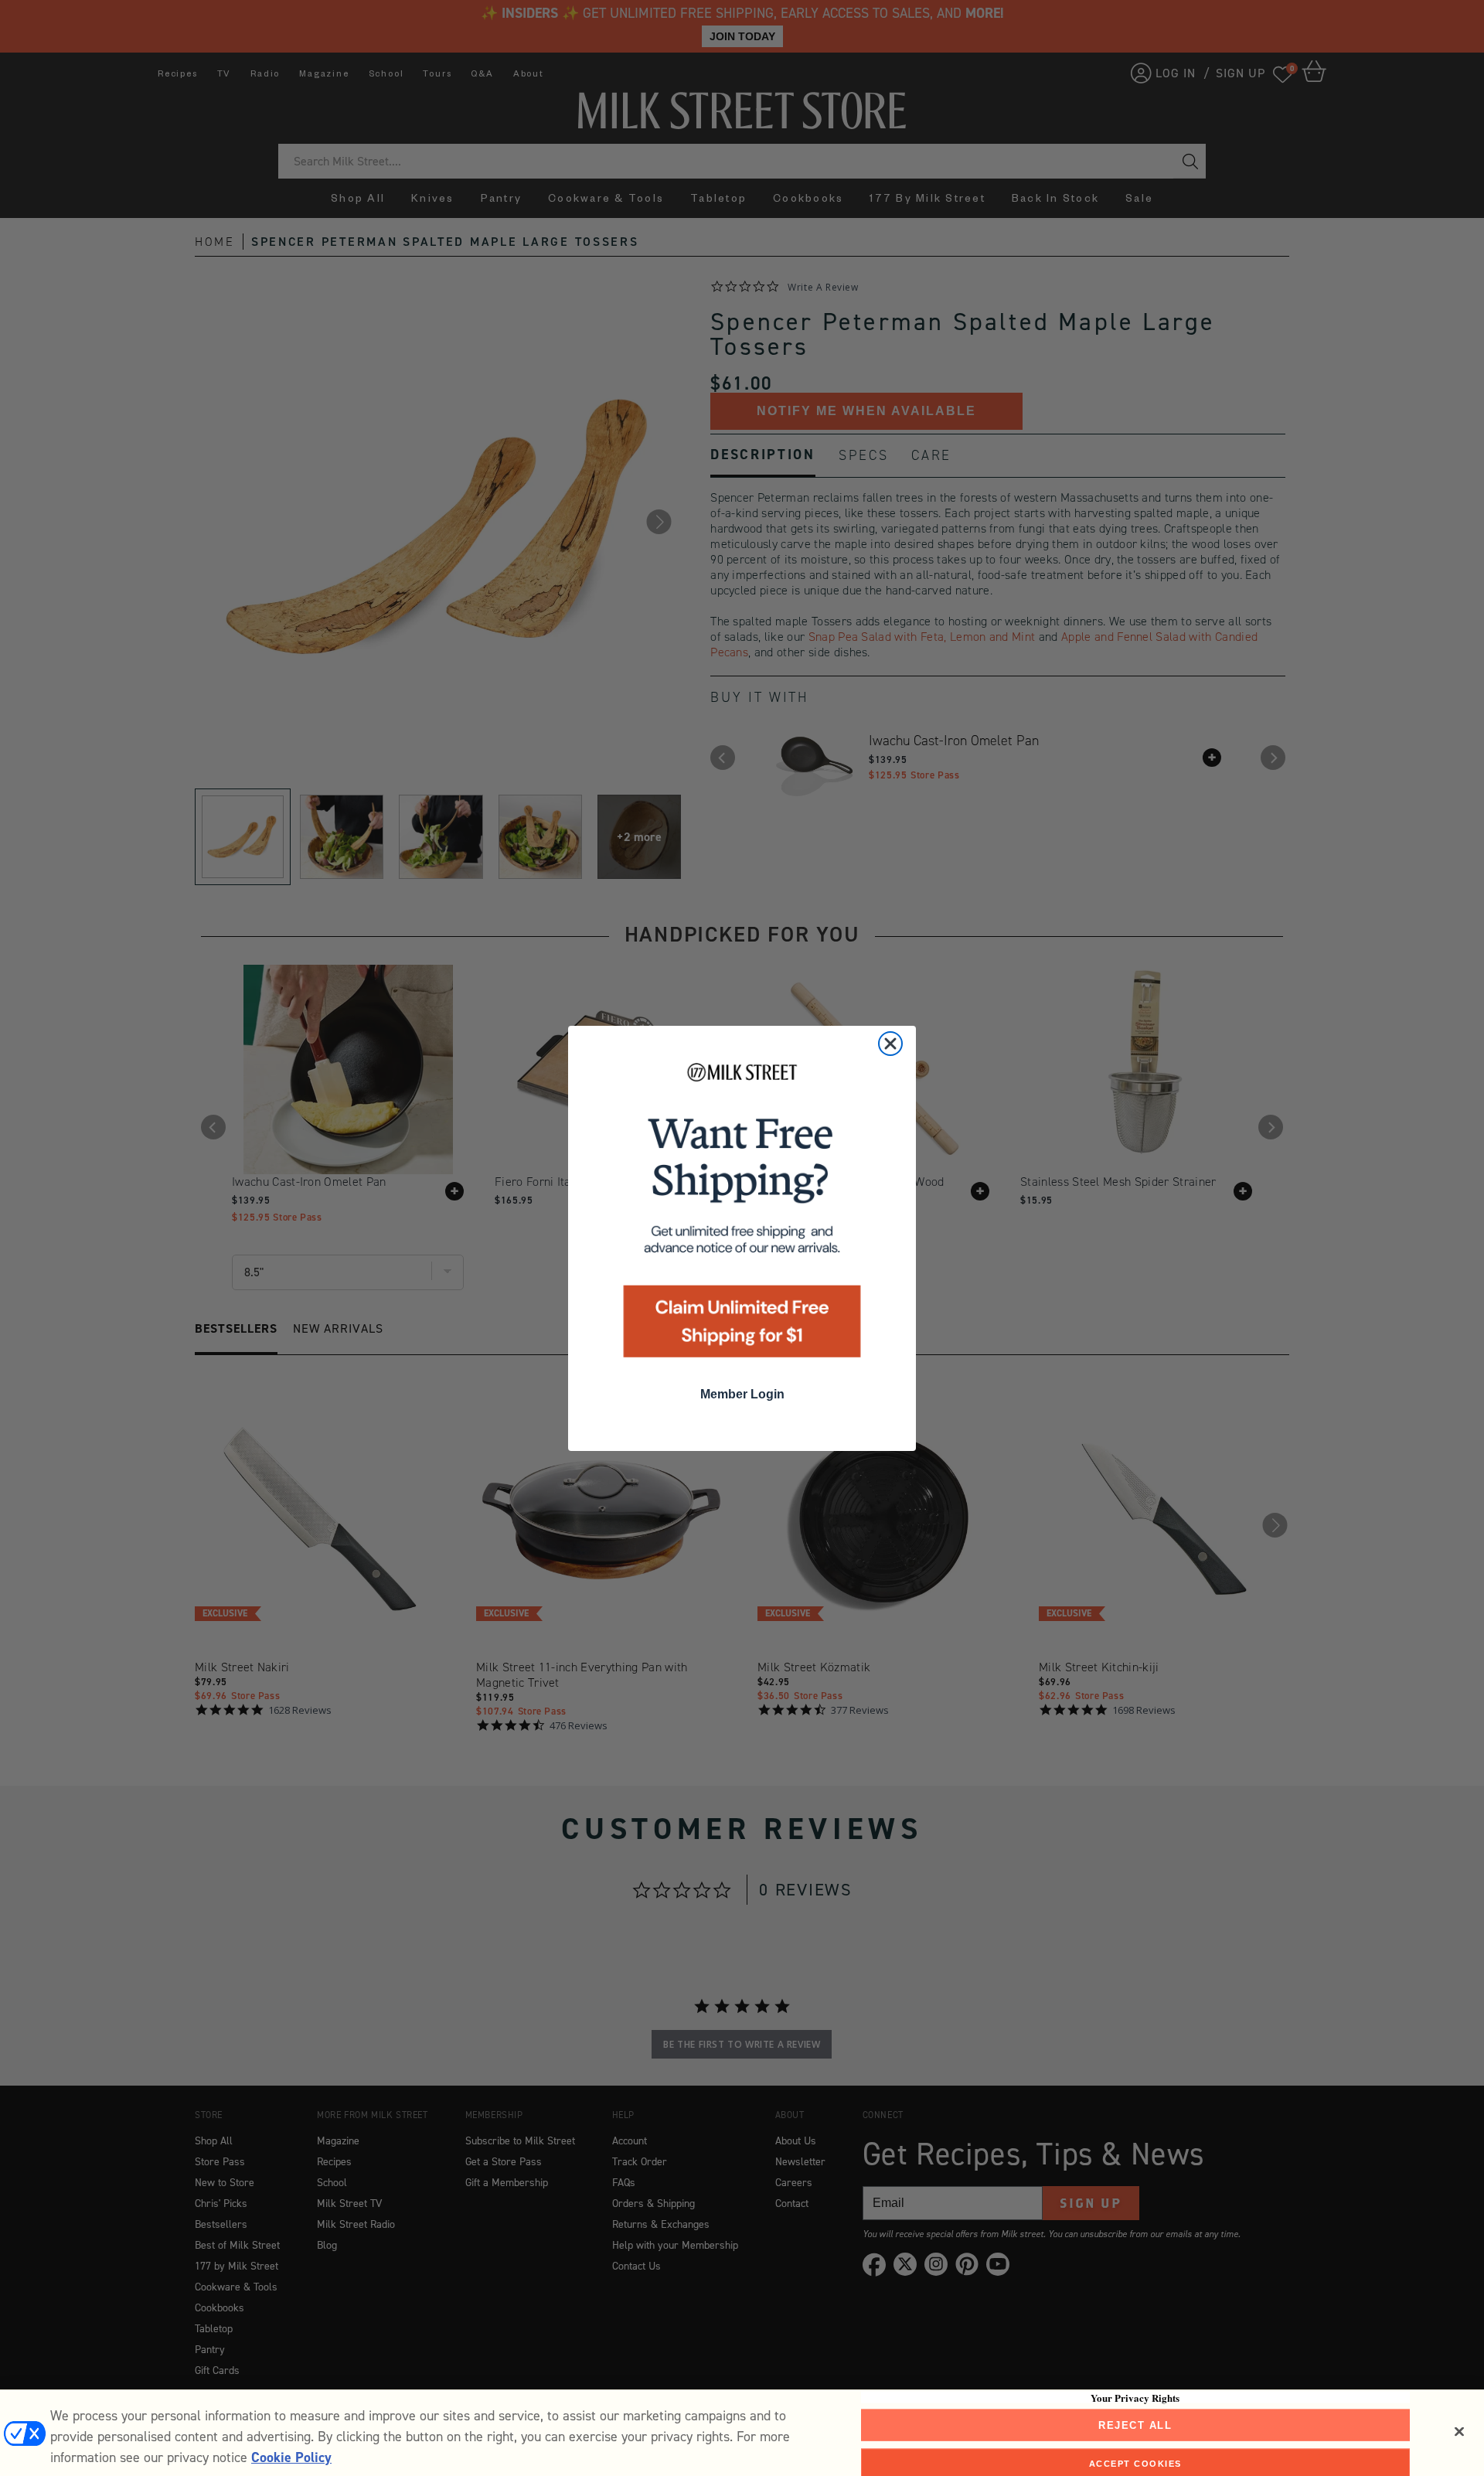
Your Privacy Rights (1135, 2397)
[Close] (1459, 2431)
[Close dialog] (890, 1044)
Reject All (1135, 2425)
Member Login (742, 1394)
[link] (742, 1215)
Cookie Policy (291, 2457)
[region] (742, 2433)
